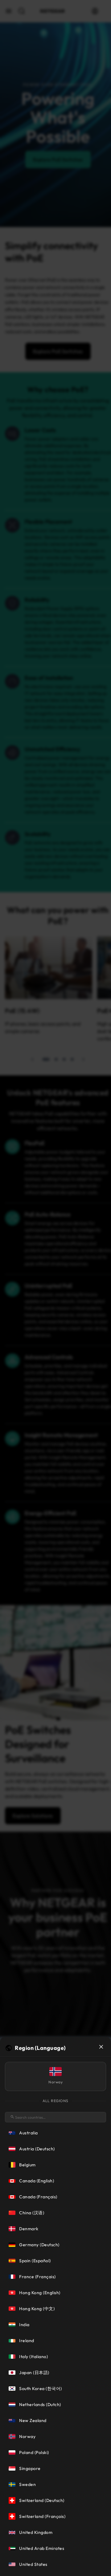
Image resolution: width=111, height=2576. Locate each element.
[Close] (101, 2047)
